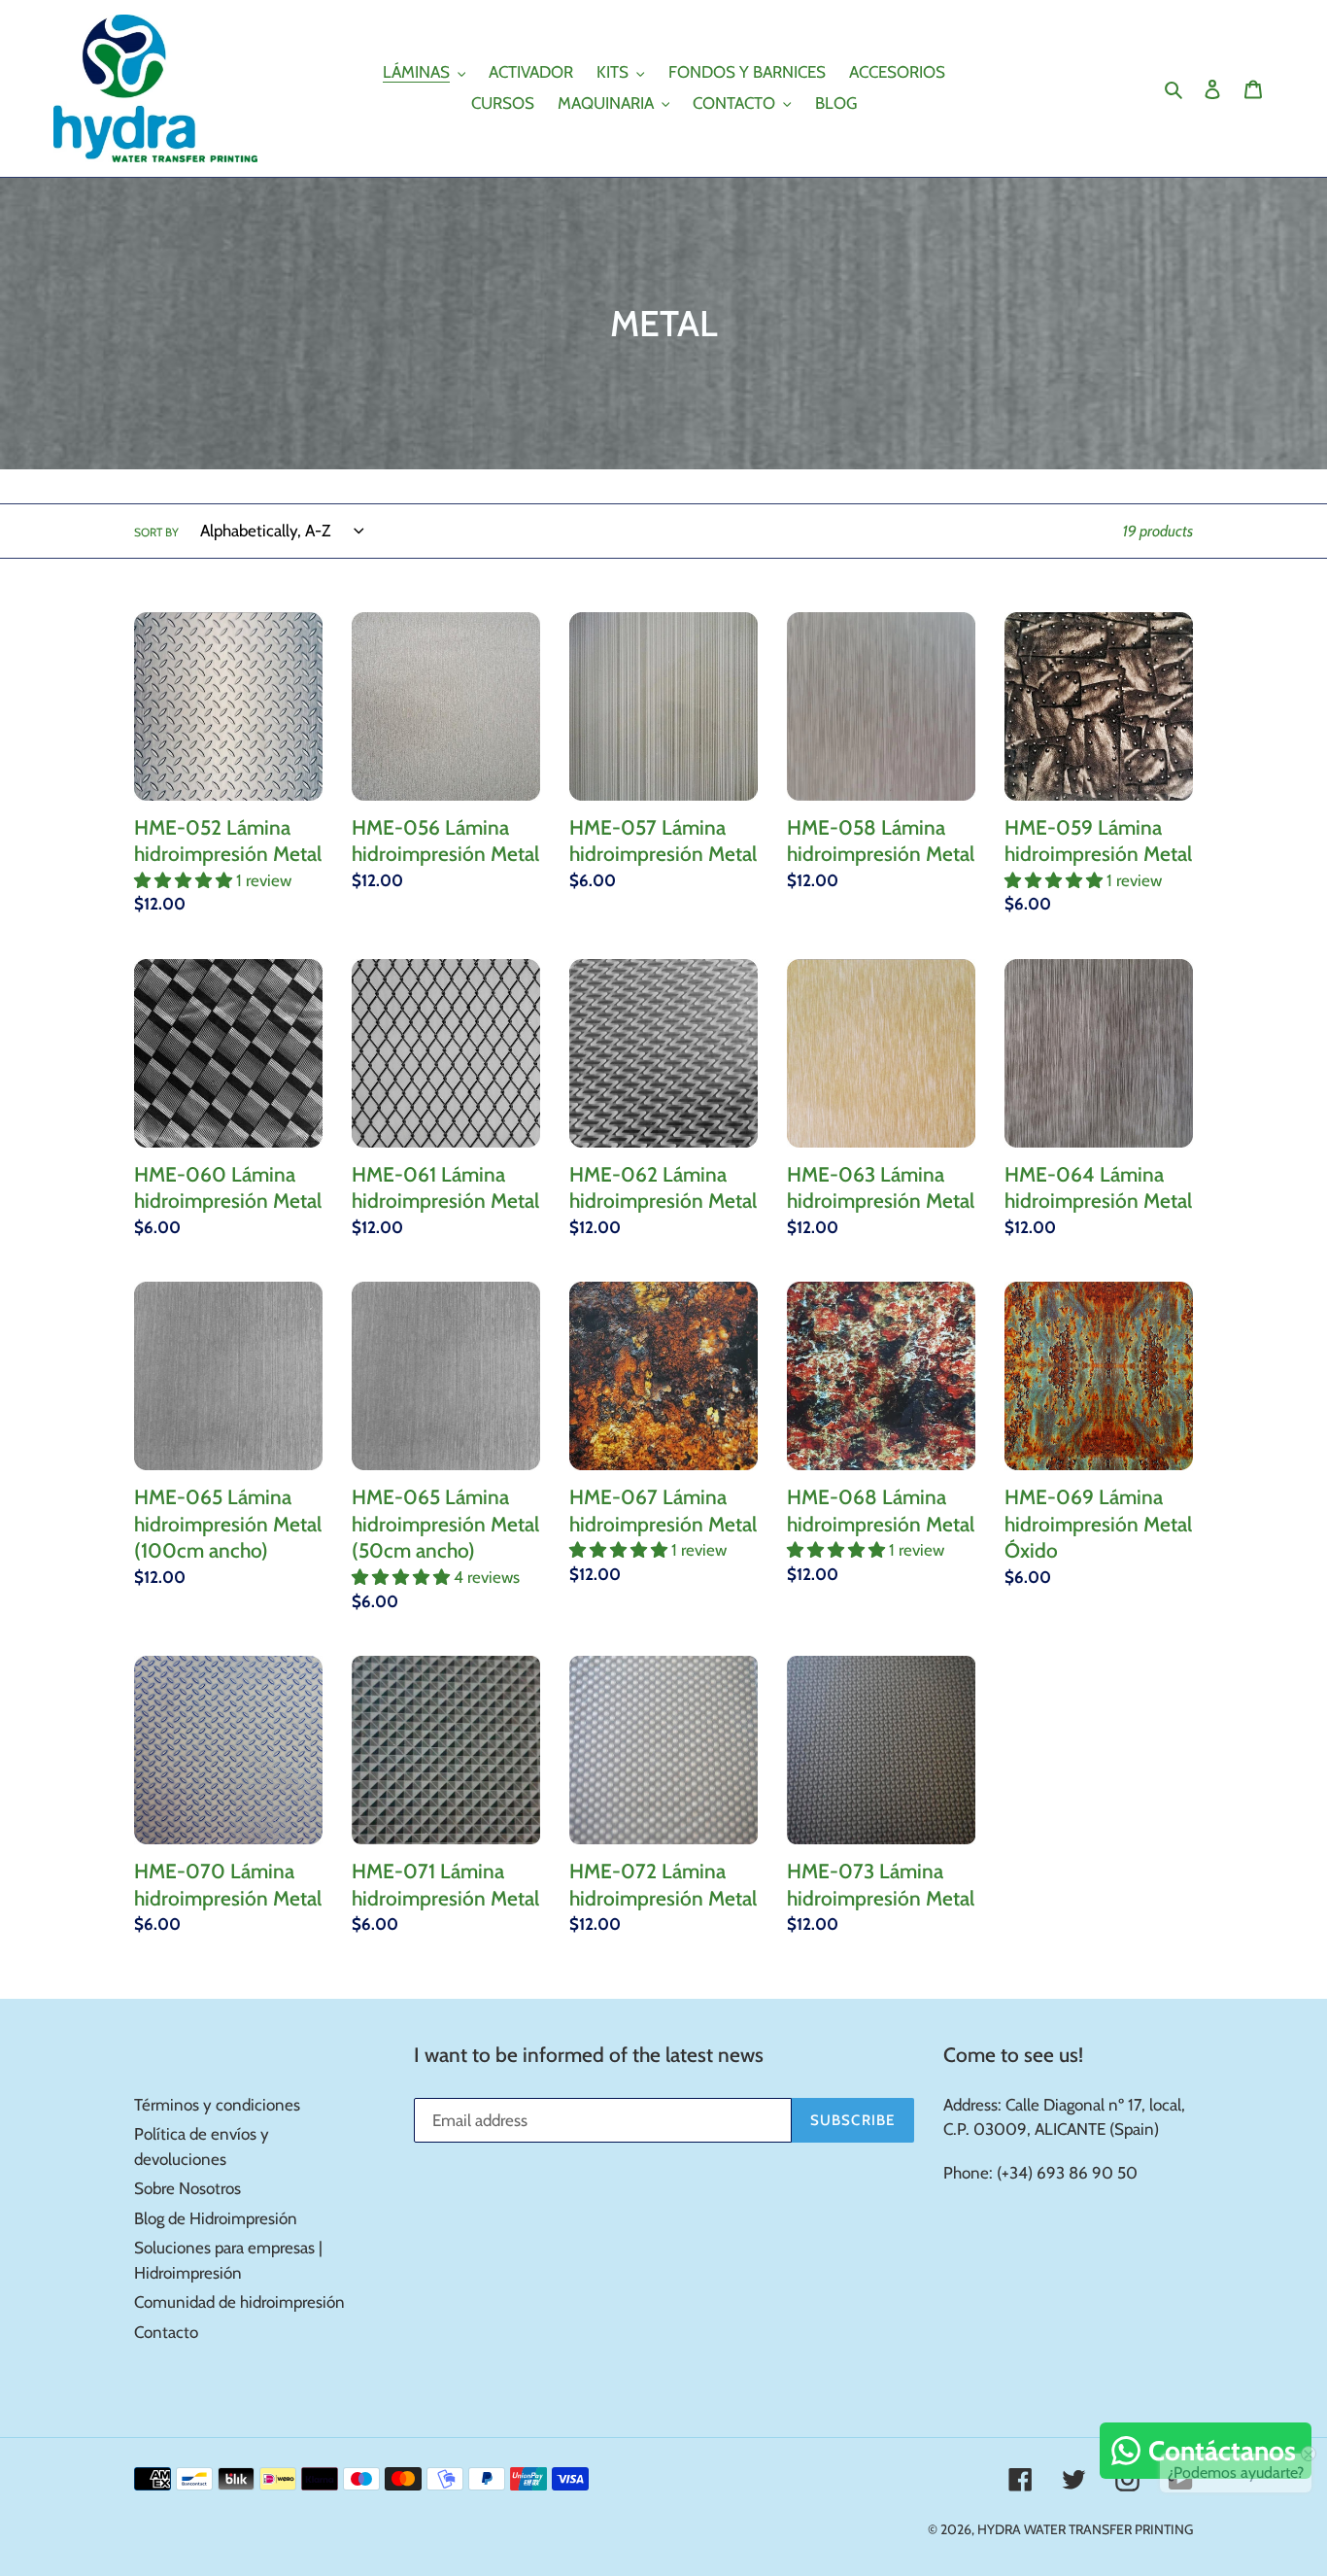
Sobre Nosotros (187, 2188)
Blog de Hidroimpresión (216, 2218)
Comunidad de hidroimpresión (239, 2302)
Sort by (156, 532)
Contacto (166, 2332)
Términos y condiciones (217, 2105)
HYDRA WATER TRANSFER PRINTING (1085, 2529)
